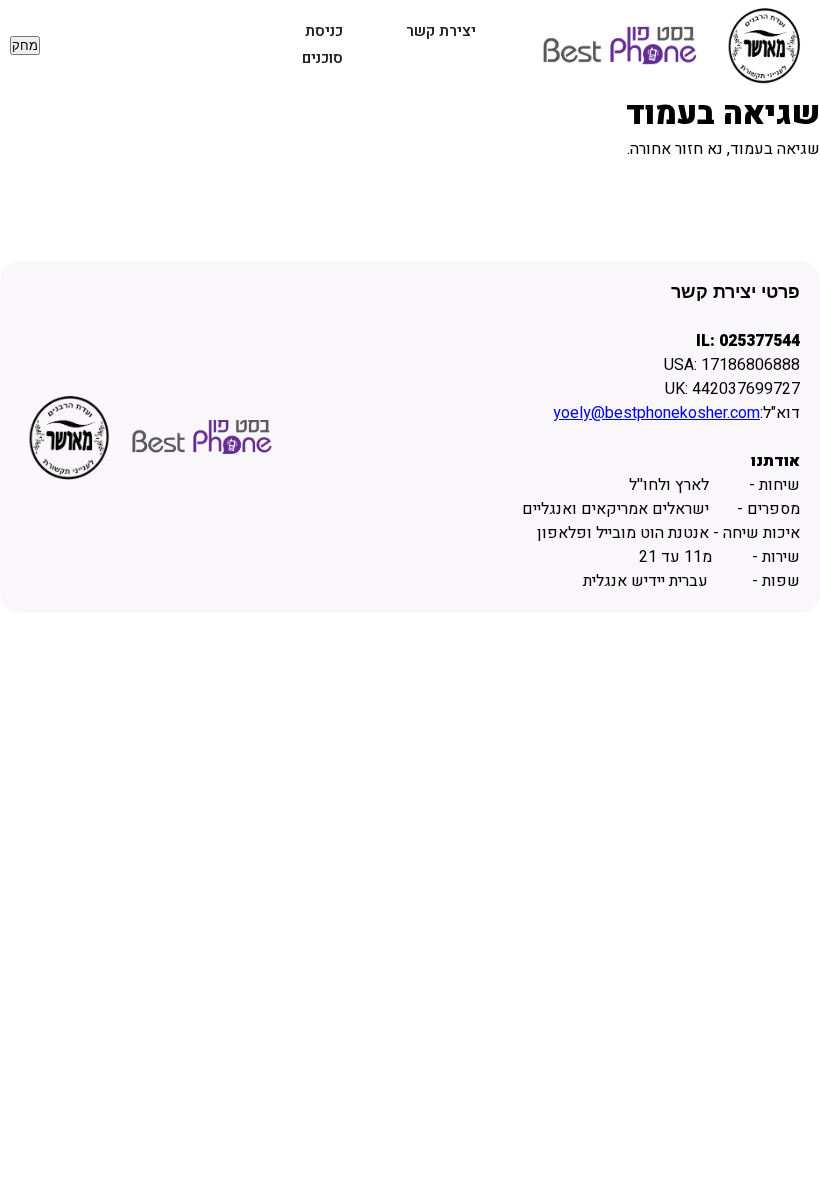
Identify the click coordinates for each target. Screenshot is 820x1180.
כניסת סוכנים (322, 44)
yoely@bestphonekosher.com (656, 413)
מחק (25, 45)
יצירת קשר (441, 31)
